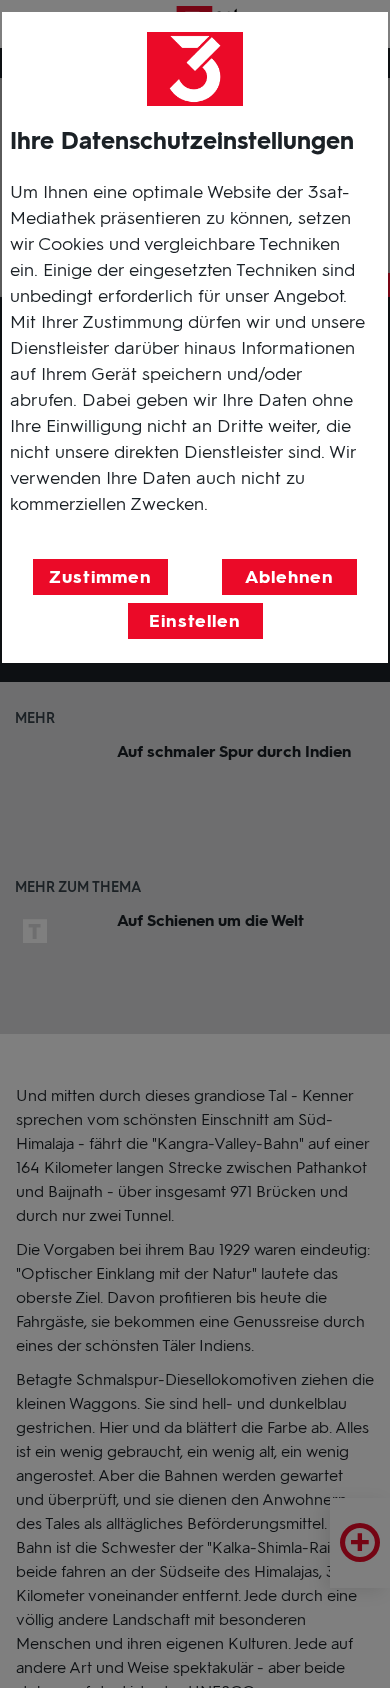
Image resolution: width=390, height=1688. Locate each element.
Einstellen (195, 621)
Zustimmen (100, 577)
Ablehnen (289, 577)
